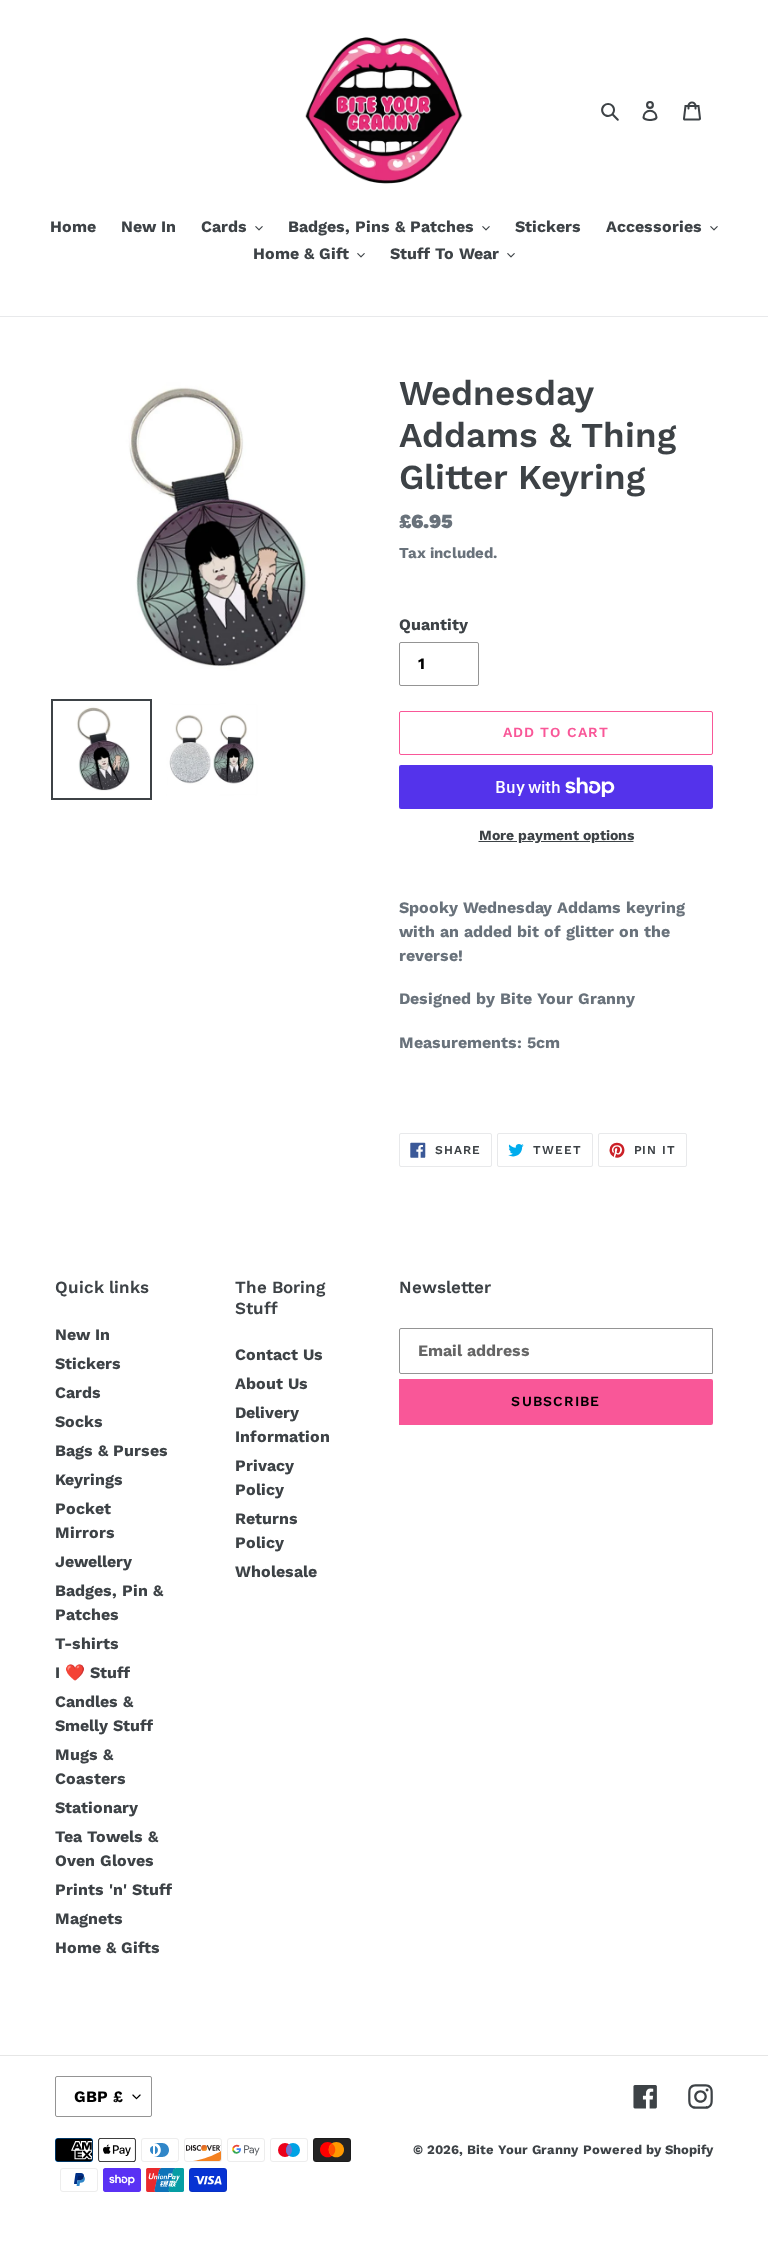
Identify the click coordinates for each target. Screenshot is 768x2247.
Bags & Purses (111, 1450)
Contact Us (279, 1354)
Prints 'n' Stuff (113, 1889)
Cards (78, 1392)
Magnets (89, 1918)
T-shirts (87, 1643)
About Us (271, 1383)
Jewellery (93, 1561)
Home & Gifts (107, 1947)
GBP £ (98, 2096)
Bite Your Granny (522, 2149)
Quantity (433, 624)
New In (82, 1334)
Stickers (88, 1363)
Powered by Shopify (648, 2149)
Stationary (96, 1807)
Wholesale (276, 1571)
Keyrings (89, 1479)
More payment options (556, 835)
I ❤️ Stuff (92, 1672)
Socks (79, 1421)
